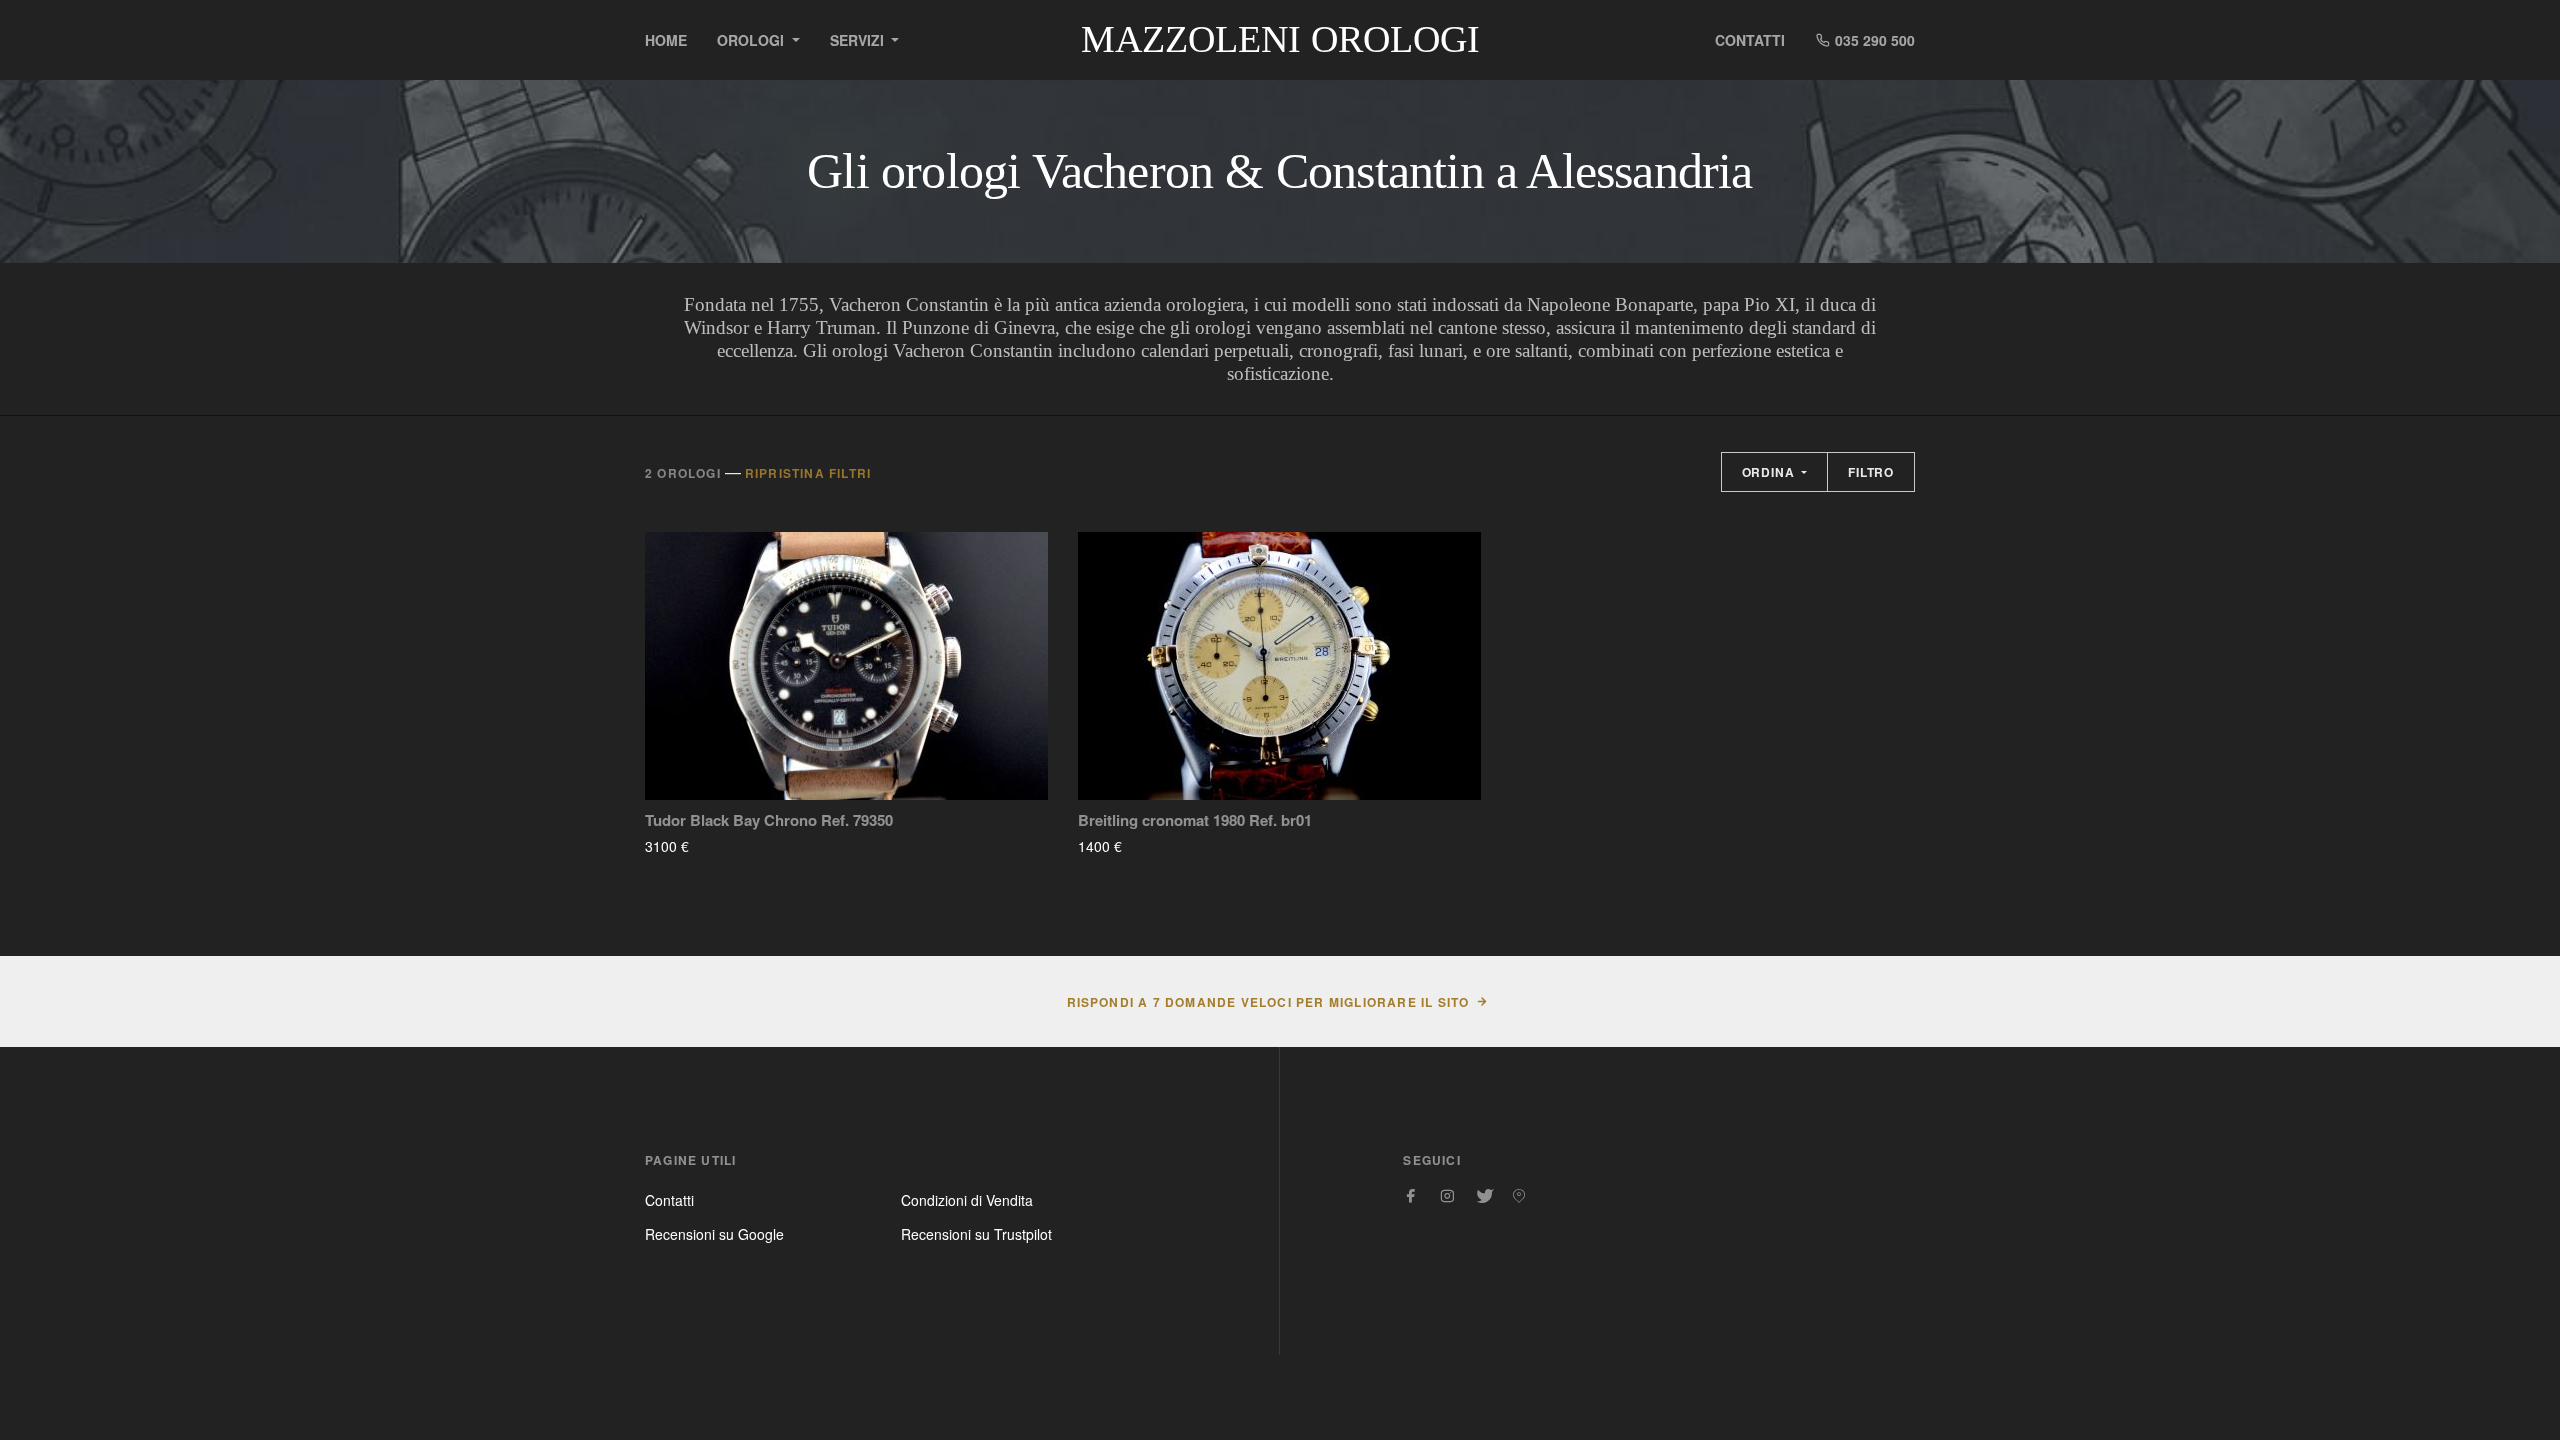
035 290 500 (1873, 40)
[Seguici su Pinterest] (1519, 1196)
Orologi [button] (752, 40)
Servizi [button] (859, 40)
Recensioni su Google (714, 1234)
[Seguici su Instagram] (1447, 1196)
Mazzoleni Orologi (1280, 39)
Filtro (1871, 472)
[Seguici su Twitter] (1483, 1196)
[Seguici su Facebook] (1411, 1196)
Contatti (1750, 40)
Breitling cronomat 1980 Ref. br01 (1195, 820)
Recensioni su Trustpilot (976, 1234)
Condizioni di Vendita (967, 1200)
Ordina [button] (1770, 472)
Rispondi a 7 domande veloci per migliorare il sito (1268, 1002)
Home (666, 40)
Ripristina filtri (808, 473)
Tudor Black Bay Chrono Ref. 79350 (769, 820)
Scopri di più (748, 846)
